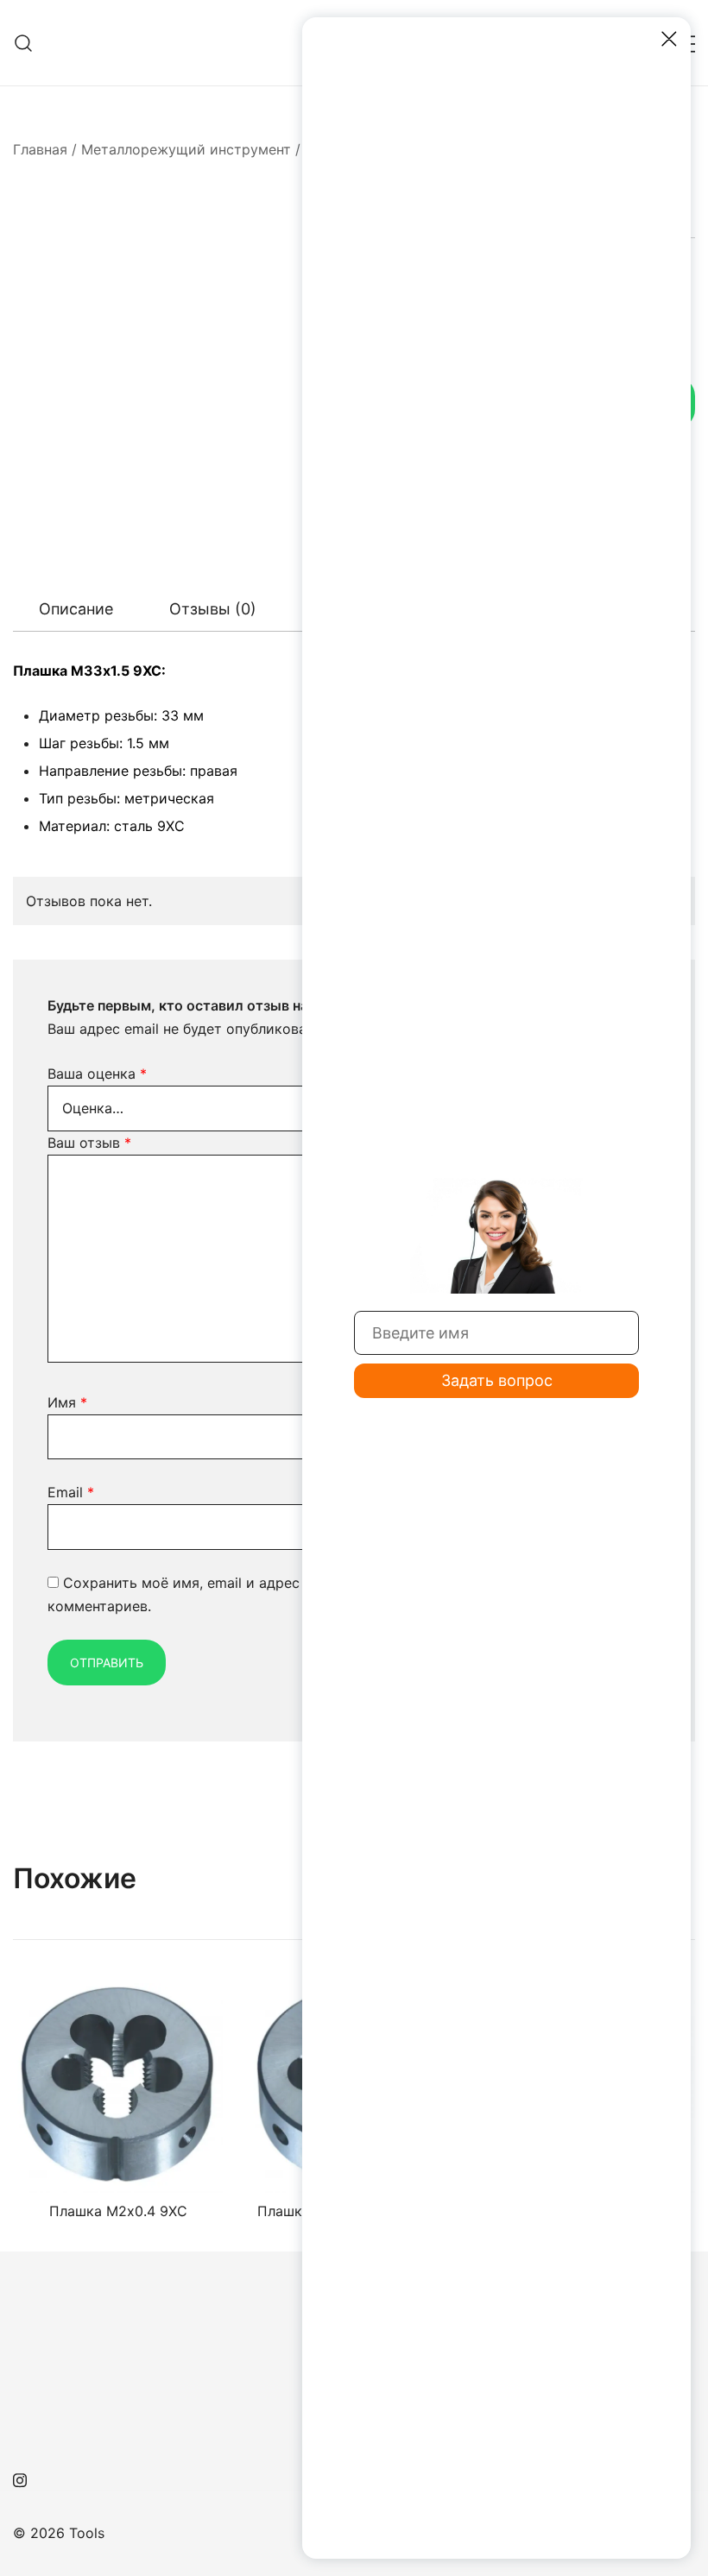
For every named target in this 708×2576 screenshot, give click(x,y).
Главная (40, 149)
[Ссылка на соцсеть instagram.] (20, 2478)
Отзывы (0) (213, 609)
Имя (67, 1402)
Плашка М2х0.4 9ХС (118, 2211)
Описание (76, 609)
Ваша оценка (97, 1074)
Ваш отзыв (89, 1143)
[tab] (76, 609)
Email (71, 1492)
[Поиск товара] (24, 43)
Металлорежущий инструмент (186, 149)
